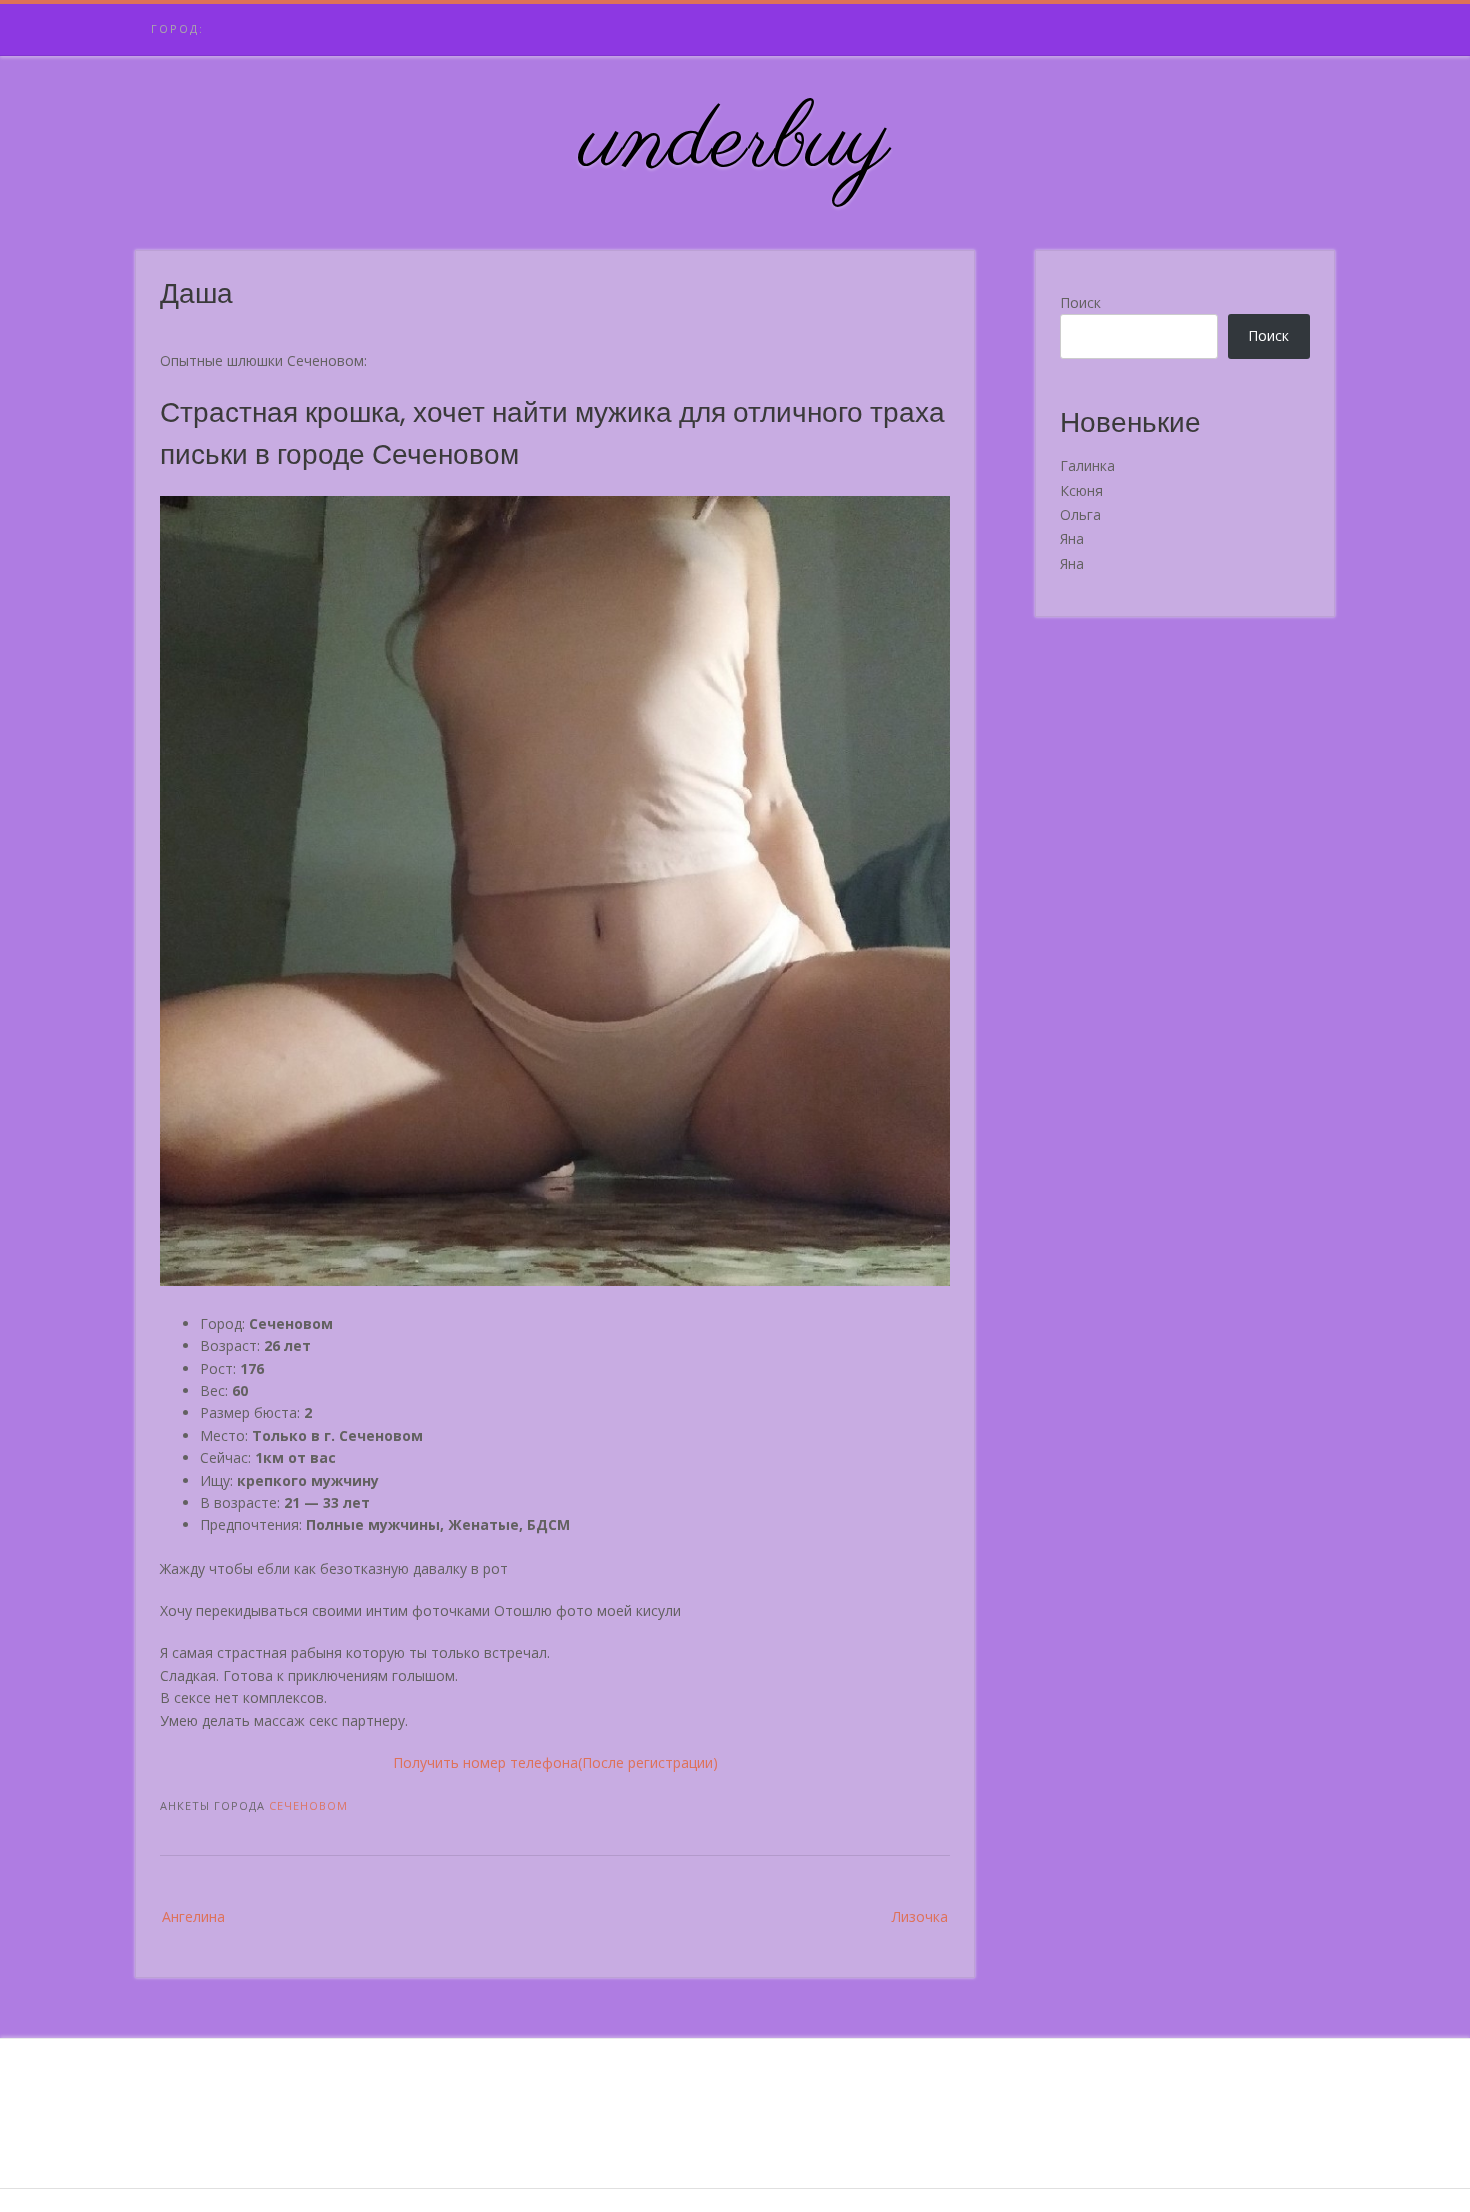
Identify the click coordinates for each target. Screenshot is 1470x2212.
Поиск (1080, 302)
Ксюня (1081, 490)
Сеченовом (308, 1805)
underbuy (735, 143)
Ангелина (193, 1916)
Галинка (1087, 465)
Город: (177, 28)
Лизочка (920, 1916)
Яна (1072, 538)
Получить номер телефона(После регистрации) (555, 1762)
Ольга (1080, 514)
